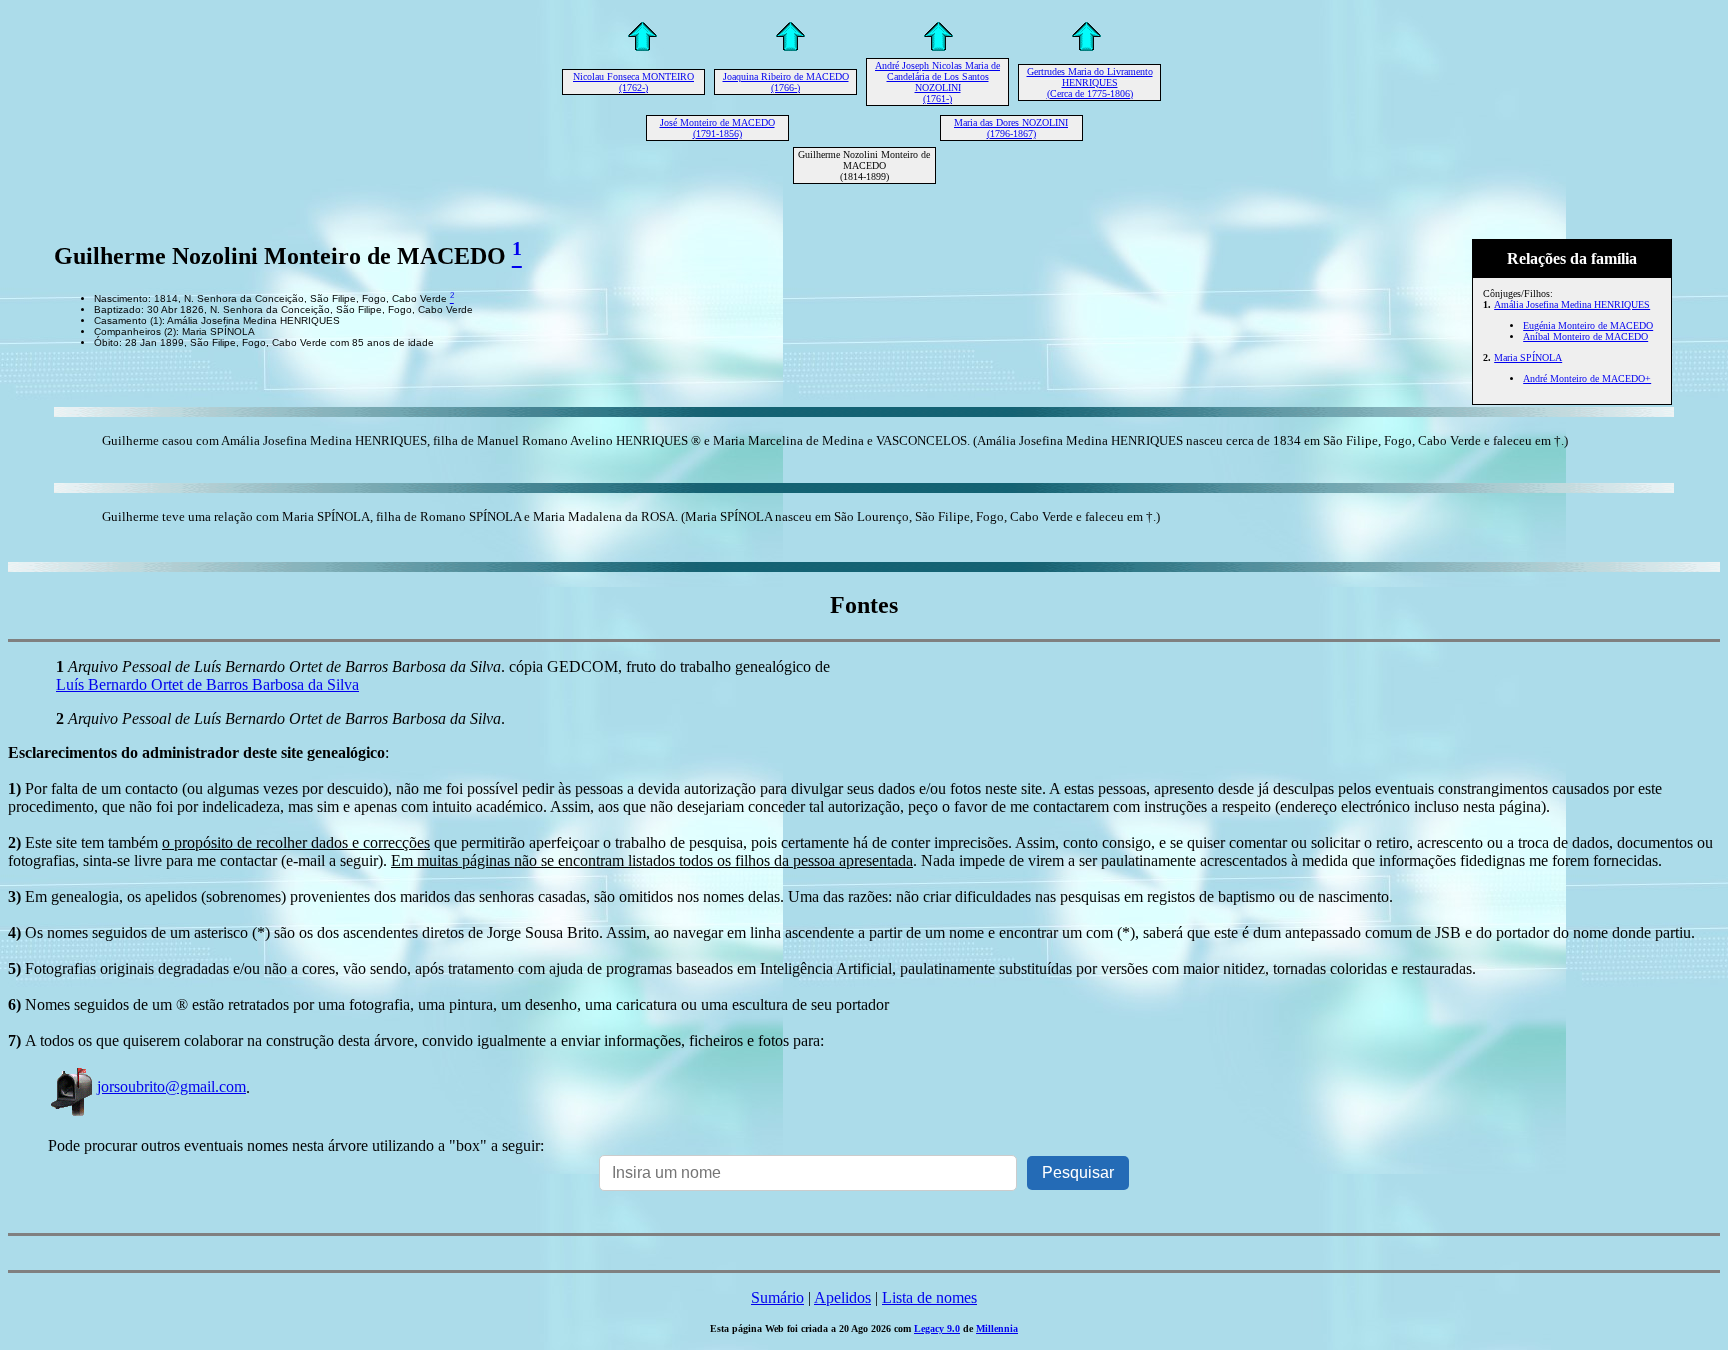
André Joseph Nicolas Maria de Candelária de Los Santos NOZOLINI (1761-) (937, 82)
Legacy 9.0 (937, 1328)
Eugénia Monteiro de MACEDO (1588, 325)
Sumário (777, 1297)
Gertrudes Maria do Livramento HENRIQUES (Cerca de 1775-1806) (1090, 82)
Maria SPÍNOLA (1528, 357)
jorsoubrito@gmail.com (171, 1086)
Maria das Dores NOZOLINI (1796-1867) (1011, 128)
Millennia (997, 1328)
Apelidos (842, 1297)
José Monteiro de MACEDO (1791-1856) (717, 128)
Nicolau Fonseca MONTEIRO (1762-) (633, 82)
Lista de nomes (929, 1297)
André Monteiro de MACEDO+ (1587, 378)
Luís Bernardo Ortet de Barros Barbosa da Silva (207, 684)
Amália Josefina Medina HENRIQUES (1572, 304)
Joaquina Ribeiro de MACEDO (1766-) (786, 82)
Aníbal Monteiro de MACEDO (1585, 336)
